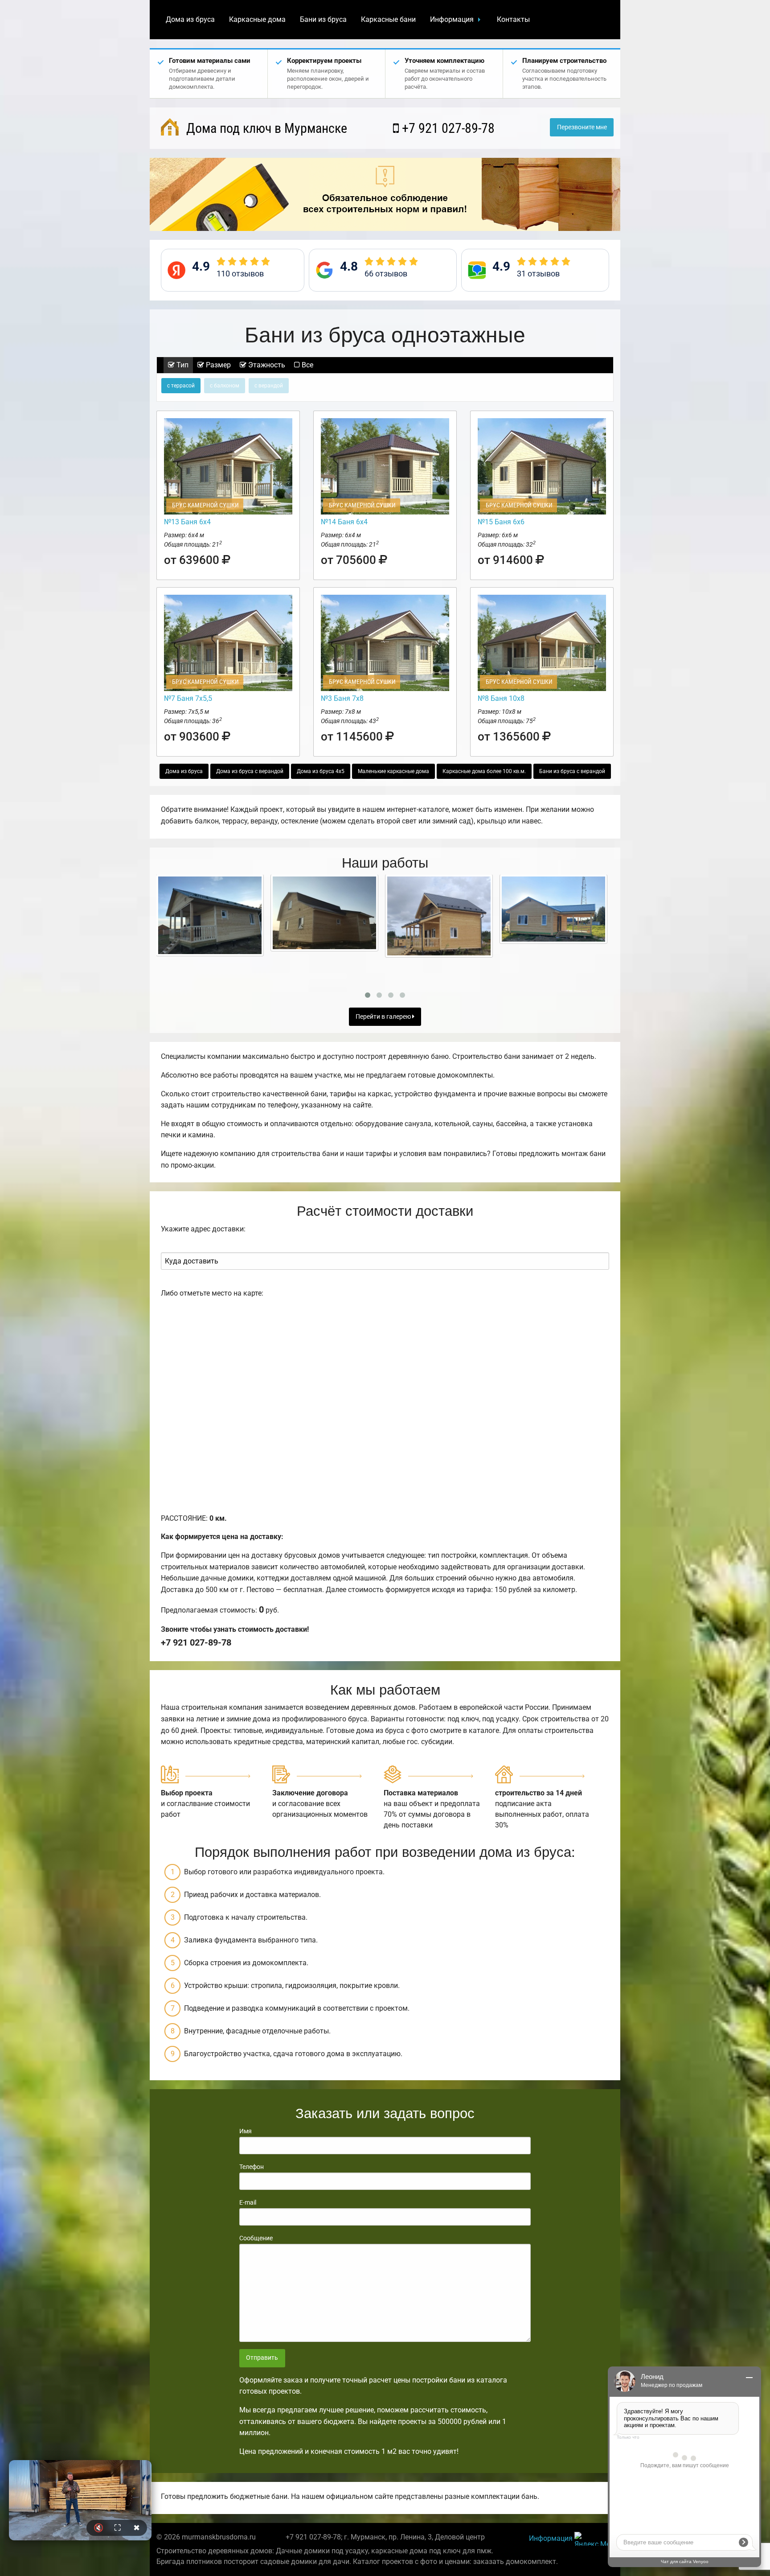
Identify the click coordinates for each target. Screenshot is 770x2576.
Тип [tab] (182, 365)
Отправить (262, 2358)
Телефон (252, 2167)
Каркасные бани (388, 19)
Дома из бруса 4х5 (321, 771)
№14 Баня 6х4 (344, 522)
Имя (246, 2131)
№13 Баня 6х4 (187, 522)
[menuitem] (190, 20)
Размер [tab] (217, 365)
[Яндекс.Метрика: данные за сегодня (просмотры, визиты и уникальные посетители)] (594, 2539)
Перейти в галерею (384, 1017)
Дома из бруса (190, 19)
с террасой (181, 386)
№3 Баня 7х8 (342, 698)
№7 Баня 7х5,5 (188, 698)
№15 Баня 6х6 (501, 522)
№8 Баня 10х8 (501, 698)
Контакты (513, 19)
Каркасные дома (257, 19)
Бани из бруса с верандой (572, 771)
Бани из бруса (323, 19)
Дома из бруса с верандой (250, 771)
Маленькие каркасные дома (393, 771)
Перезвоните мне (582, 127)
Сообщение (256, 2238)
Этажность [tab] (266, 365)
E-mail (248, 2202)
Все (307, 365)
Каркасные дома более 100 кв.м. (484, 771)
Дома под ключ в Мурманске (265, 128)
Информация (452, 19)
